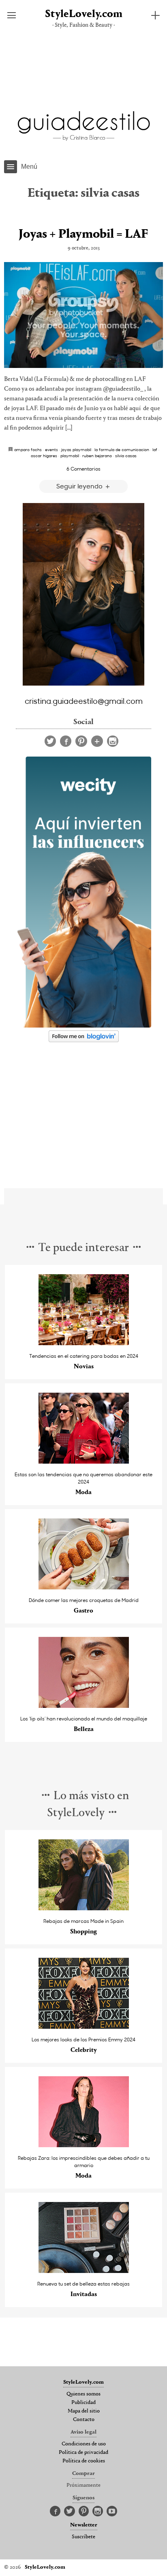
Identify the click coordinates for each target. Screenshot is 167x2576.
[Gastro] (84, 1587)
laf (155, 449)
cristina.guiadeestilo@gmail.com (84, 701)
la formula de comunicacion (122, 449)
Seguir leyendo (80, 486)
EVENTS (51, 449)
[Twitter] (50, 741)
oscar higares (44, 456)
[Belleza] (84, 1706)
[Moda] (84, 1461)
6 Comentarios (83, 469)
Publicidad (83, 2403)
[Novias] (84, 1343)
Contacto (84, 2420)
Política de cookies (84, 2461)
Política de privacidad (83, 2453)
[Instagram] (113, 741)
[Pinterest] (81, 741)
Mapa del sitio (84, 2411)
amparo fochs (28, 449)
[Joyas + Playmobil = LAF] (83, 315)
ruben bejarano (97, 456)
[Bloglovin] (97, 741)
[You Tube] (112, 2511)
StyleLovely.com (84, 14)
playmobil (70, 456)
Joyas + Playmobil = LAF (83, 234)
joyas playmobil (76, 449)
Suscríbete (83, 2537)
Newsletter (84, 2525)
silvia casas (126, 456)
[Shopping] (84, 1908)
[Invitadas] (84, 2271)
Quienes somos (83, 2394)
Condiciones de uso (84, 2444)
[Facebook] (66, 741)
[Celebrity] (84, 2027)
